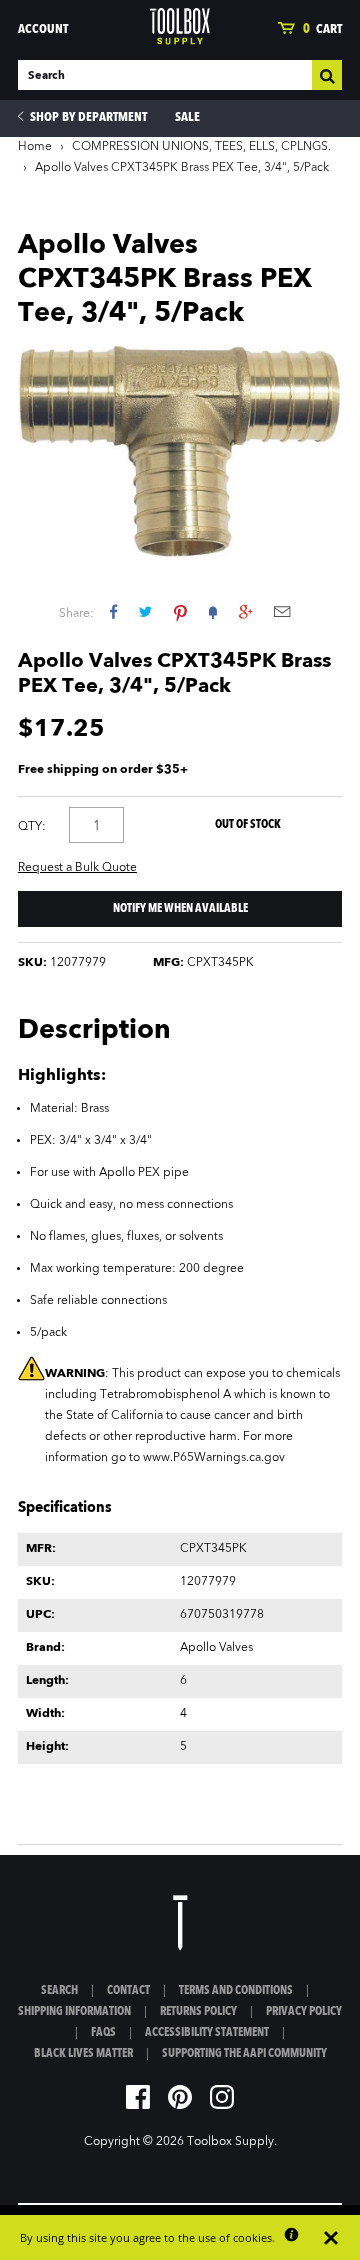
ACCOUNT (43, 29)
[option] (180, 451)
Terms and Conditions (236, 1991)
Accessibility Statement (207, 2033)
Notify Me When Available (180, 909)
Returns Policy (198, 2012)
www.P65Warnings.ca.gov (214, 1458)
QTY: (32, 827)
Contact (128, 1991)
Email (282, 611)
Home (35, 147)
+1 (245, 611)
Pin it (180, 611)
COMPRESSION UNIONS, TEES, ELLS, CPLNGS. (201, 147)
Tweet (145, 611)
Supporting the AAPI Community (244, 2054)
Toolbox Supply (230, 2142)
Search (59, 1991)
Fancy (213, 611)
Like (113, 611)
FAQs (103, 2033)
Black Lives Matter (83, 2054)
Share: (76, 614)
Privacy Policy (304, 2012)
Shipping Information (74, 2012)
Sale (187, 117)
